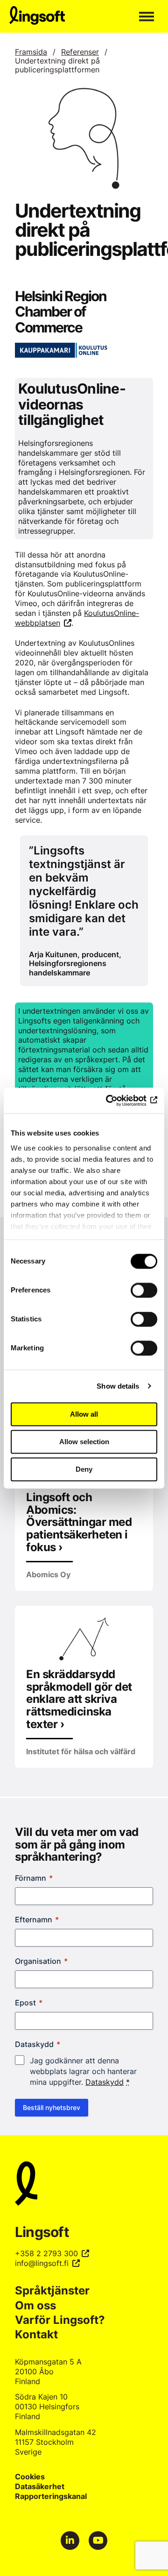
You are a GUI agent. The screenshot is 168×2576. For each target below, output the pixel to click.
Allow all (84, 1414)
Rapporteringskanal (51, 2496)
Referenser (80, 52)
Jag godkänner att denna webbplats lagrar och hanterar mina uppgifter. (83, 2071)
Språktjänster (52, 2290)
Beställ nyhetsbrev (52, 2107)
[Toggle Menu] (147, 16)
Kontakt (36, 2334)
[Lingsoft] (84, 2185)
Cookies (30, 2477)
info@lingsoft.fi (42, 2263)
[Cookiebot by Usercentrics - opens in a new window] (119, 1101)
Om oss (35, 2305)
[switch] (144, 1290)
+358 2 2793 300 (46, 2253)
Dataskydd (105, 2082)
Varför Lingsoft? (60, 2320)
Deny (84, 1469)
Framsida (31, 52)
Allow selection (84, 1442)
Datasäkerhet (40, 2486)
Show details (118, 1386)
